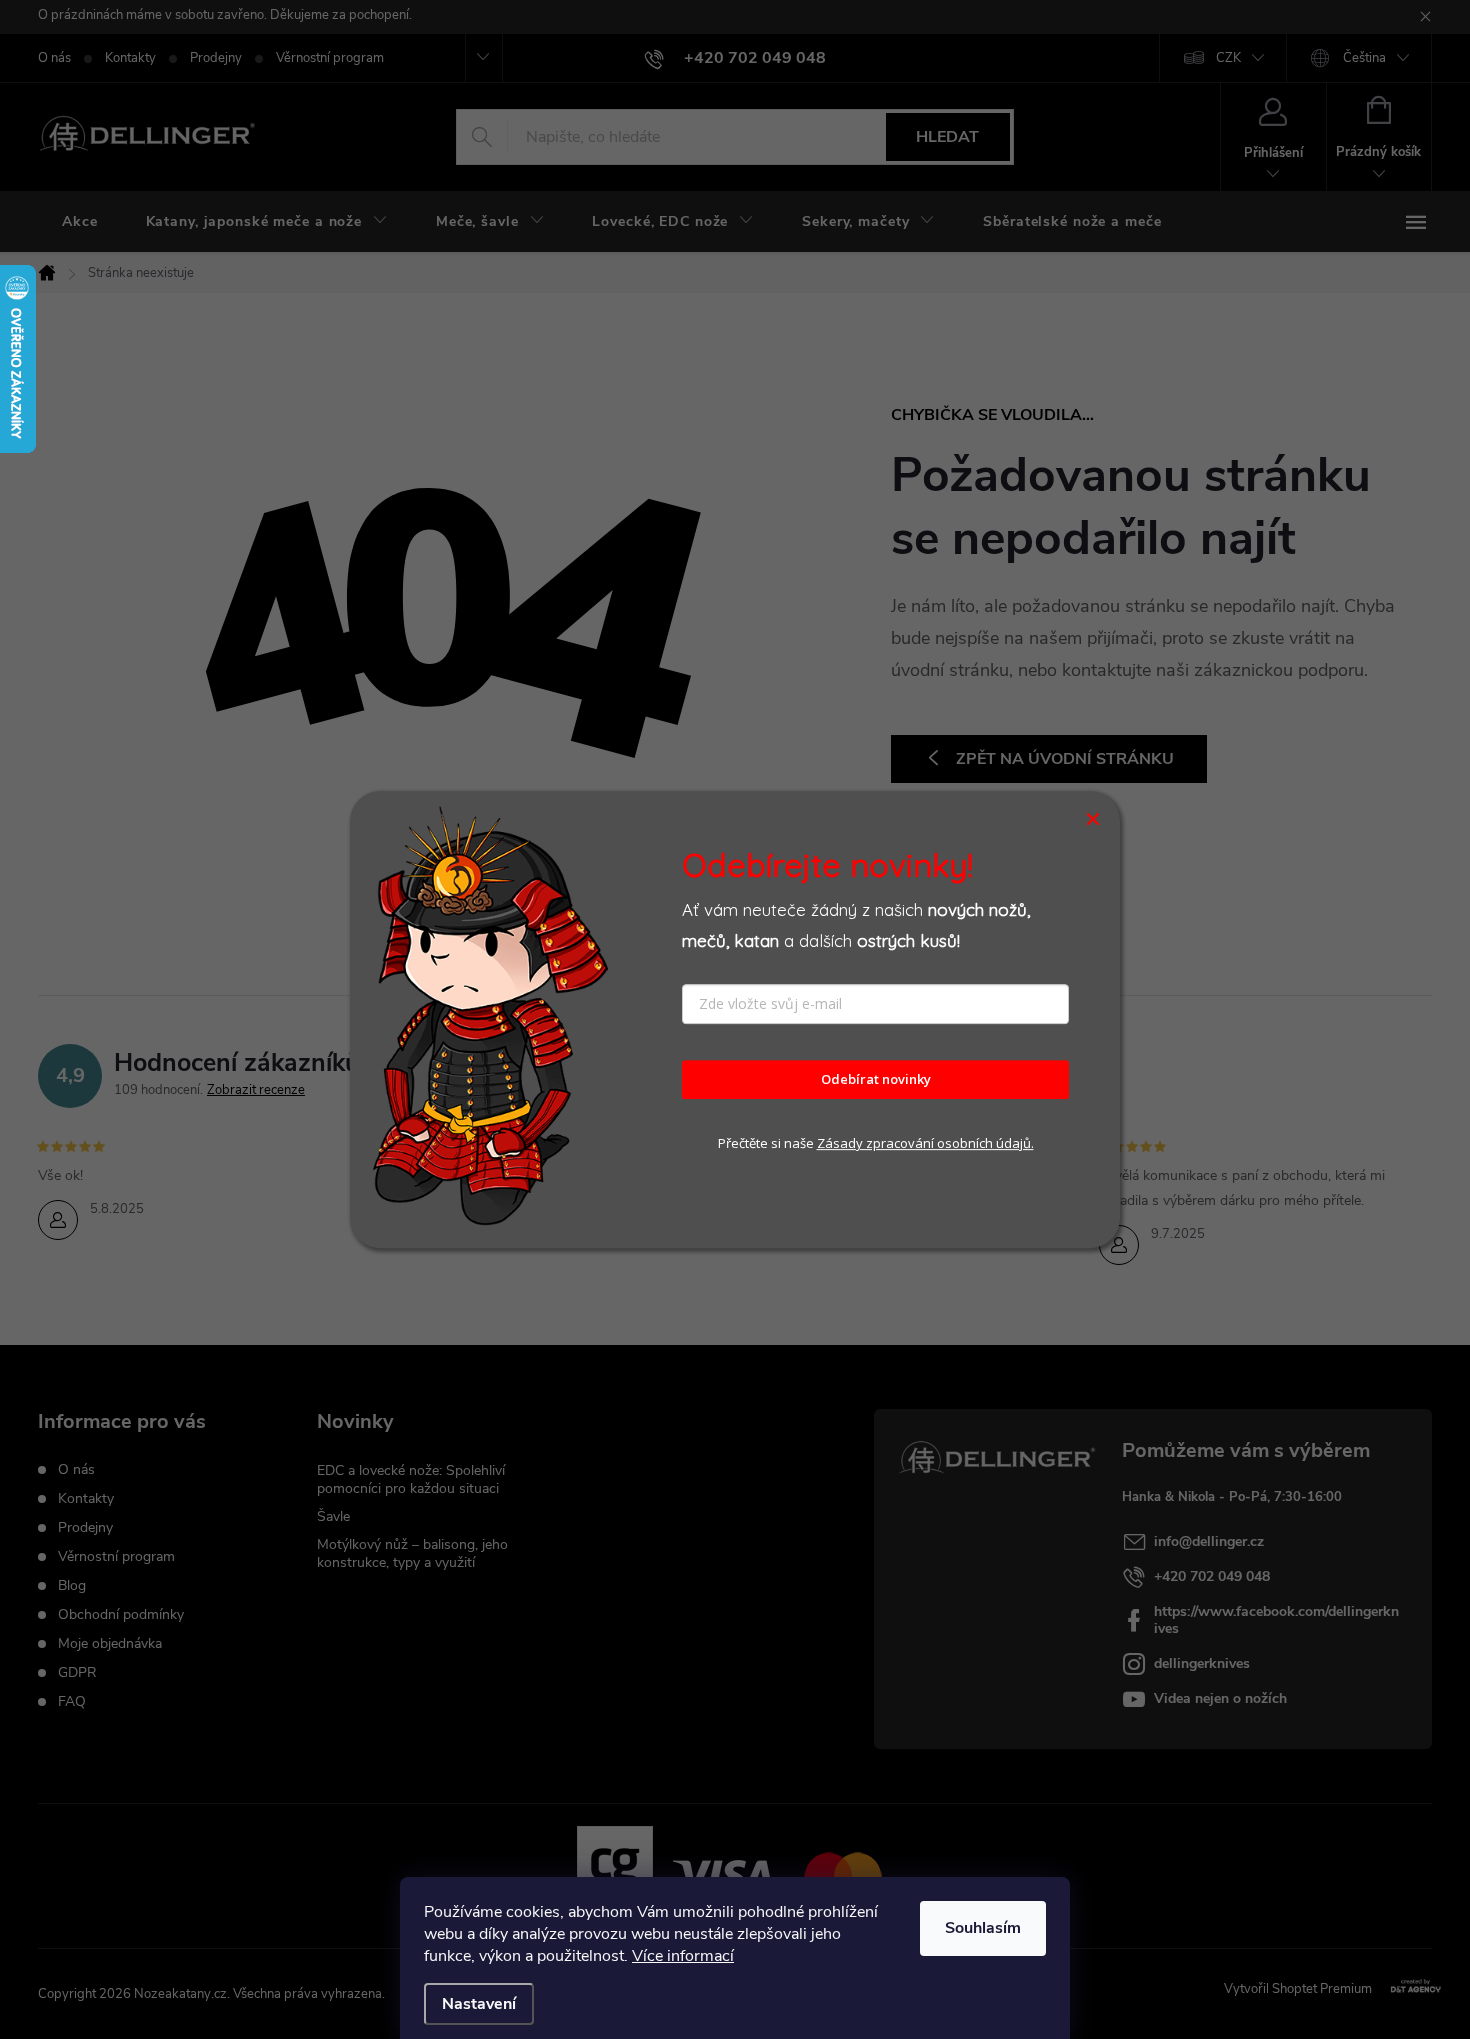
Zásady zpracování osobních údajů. (925, 1143)
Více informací (683, 1956)
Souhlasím (983, 1928)
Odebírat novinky (876, 1080)
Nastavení (479, 2004)
